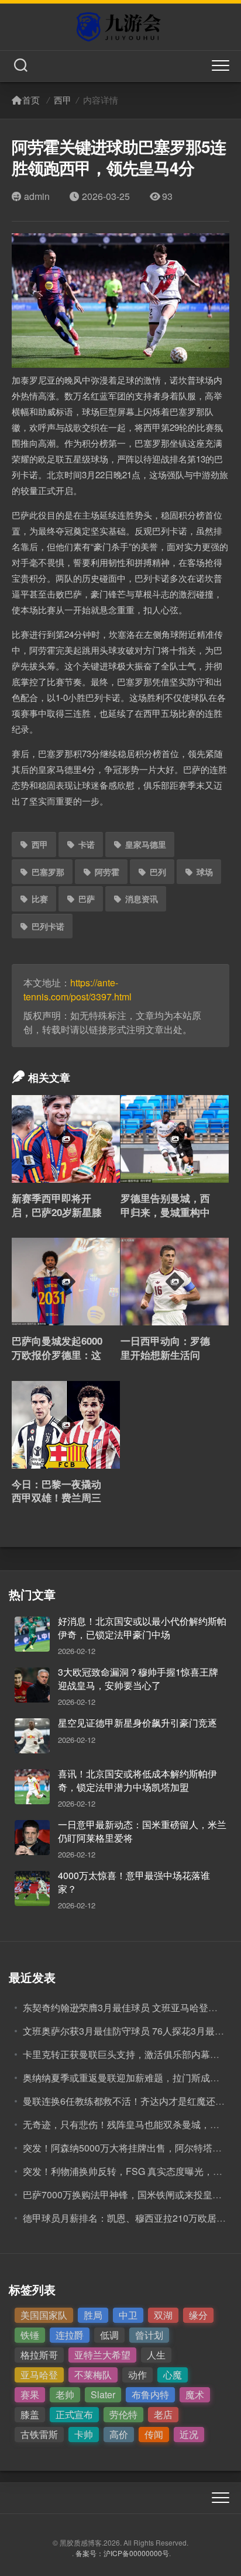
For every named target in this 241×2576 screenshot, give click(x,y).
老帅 (65, 2394)
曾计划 (149, 2335)
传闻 (154, 2434)
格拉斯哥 (39, 2355)
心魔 (173, 2375)
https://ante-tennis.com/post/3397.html (78, 990)
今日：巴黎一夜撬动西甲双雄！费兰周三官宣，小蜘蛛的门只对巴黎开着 (56, 1505)
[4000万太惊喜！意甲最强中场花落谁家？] (32, 1888)
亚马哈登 (39, 2375)
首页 (31, 100)
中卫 (128, 2315)
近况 (189, 2434)
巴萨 (87, 899)
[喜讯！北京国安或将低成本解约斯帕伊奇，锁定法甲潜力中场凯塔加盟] (32, 1787)
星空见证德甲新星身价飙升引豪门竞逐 (137, 1723)
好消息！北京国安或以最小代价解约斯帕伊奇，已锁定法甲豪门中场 (142, 1627)
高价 (119, 2434)
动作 (137, 2375)
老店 (163, 2414)
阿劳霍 (107, 872)
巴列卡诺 (48, 926)
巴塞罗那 (48, 872)
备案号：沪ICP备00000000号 (122, 2553)
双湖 (163, 2315)
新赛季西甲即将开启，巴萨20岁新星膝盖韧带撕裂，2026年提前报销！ (57, 1219)
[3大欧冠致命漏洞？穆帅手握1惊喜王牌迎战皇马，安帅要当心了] (32, 1685)
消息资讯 (142, 899)
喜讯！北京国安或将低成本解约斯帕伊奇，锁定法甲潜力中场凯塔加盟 (137, 1780)
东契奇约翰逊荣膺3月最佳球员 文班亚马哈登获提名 (130, 2007)
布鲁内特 (150, 2394)
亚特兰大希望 (102, 2355)
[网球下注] (120, 27)
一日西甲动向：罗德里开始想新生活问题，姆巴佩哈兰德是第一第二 (165, 1361)
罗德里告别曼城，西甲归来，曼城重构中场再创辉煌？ (165, 1212)
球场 (205, 872)
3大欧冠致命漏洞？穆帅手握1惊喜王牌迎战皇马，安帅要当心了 (138, 1678)
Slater (103, 2394)
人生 (156, 2355)
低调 (109, 2335)
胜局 (93, 2315)
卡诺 (87, 844)
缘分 (198, 2315)
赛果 (30, 2394)
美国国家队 (44, 2315)
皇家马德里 (146, 844)
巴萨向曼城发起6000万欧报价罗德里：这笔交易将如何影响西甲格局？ (57, 1361)
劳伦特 (123, 2414)
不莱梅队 (93, 2375)
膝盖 (30, 2414)
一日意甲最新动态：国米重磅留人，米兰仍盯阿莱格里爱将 (142, 1831)
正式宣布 (74, 2414)
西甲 (63, 100)
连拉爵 (70, 2335)
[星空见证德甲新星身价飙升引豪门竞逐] (32, 1736)
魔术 (195, 2394)
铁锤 (30, 2335)
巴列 (158, 872)
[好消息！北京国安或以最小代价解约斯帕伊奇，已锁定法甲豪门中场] (32, 1634)
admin (37, 196)
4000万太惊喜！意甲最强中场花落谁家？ (134, 1882)
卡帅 (84, 2434)
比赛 (40, 899)
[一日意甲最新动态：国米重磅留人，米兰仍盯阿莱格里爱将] (32, 1838)
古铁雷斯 (39, 2434)
